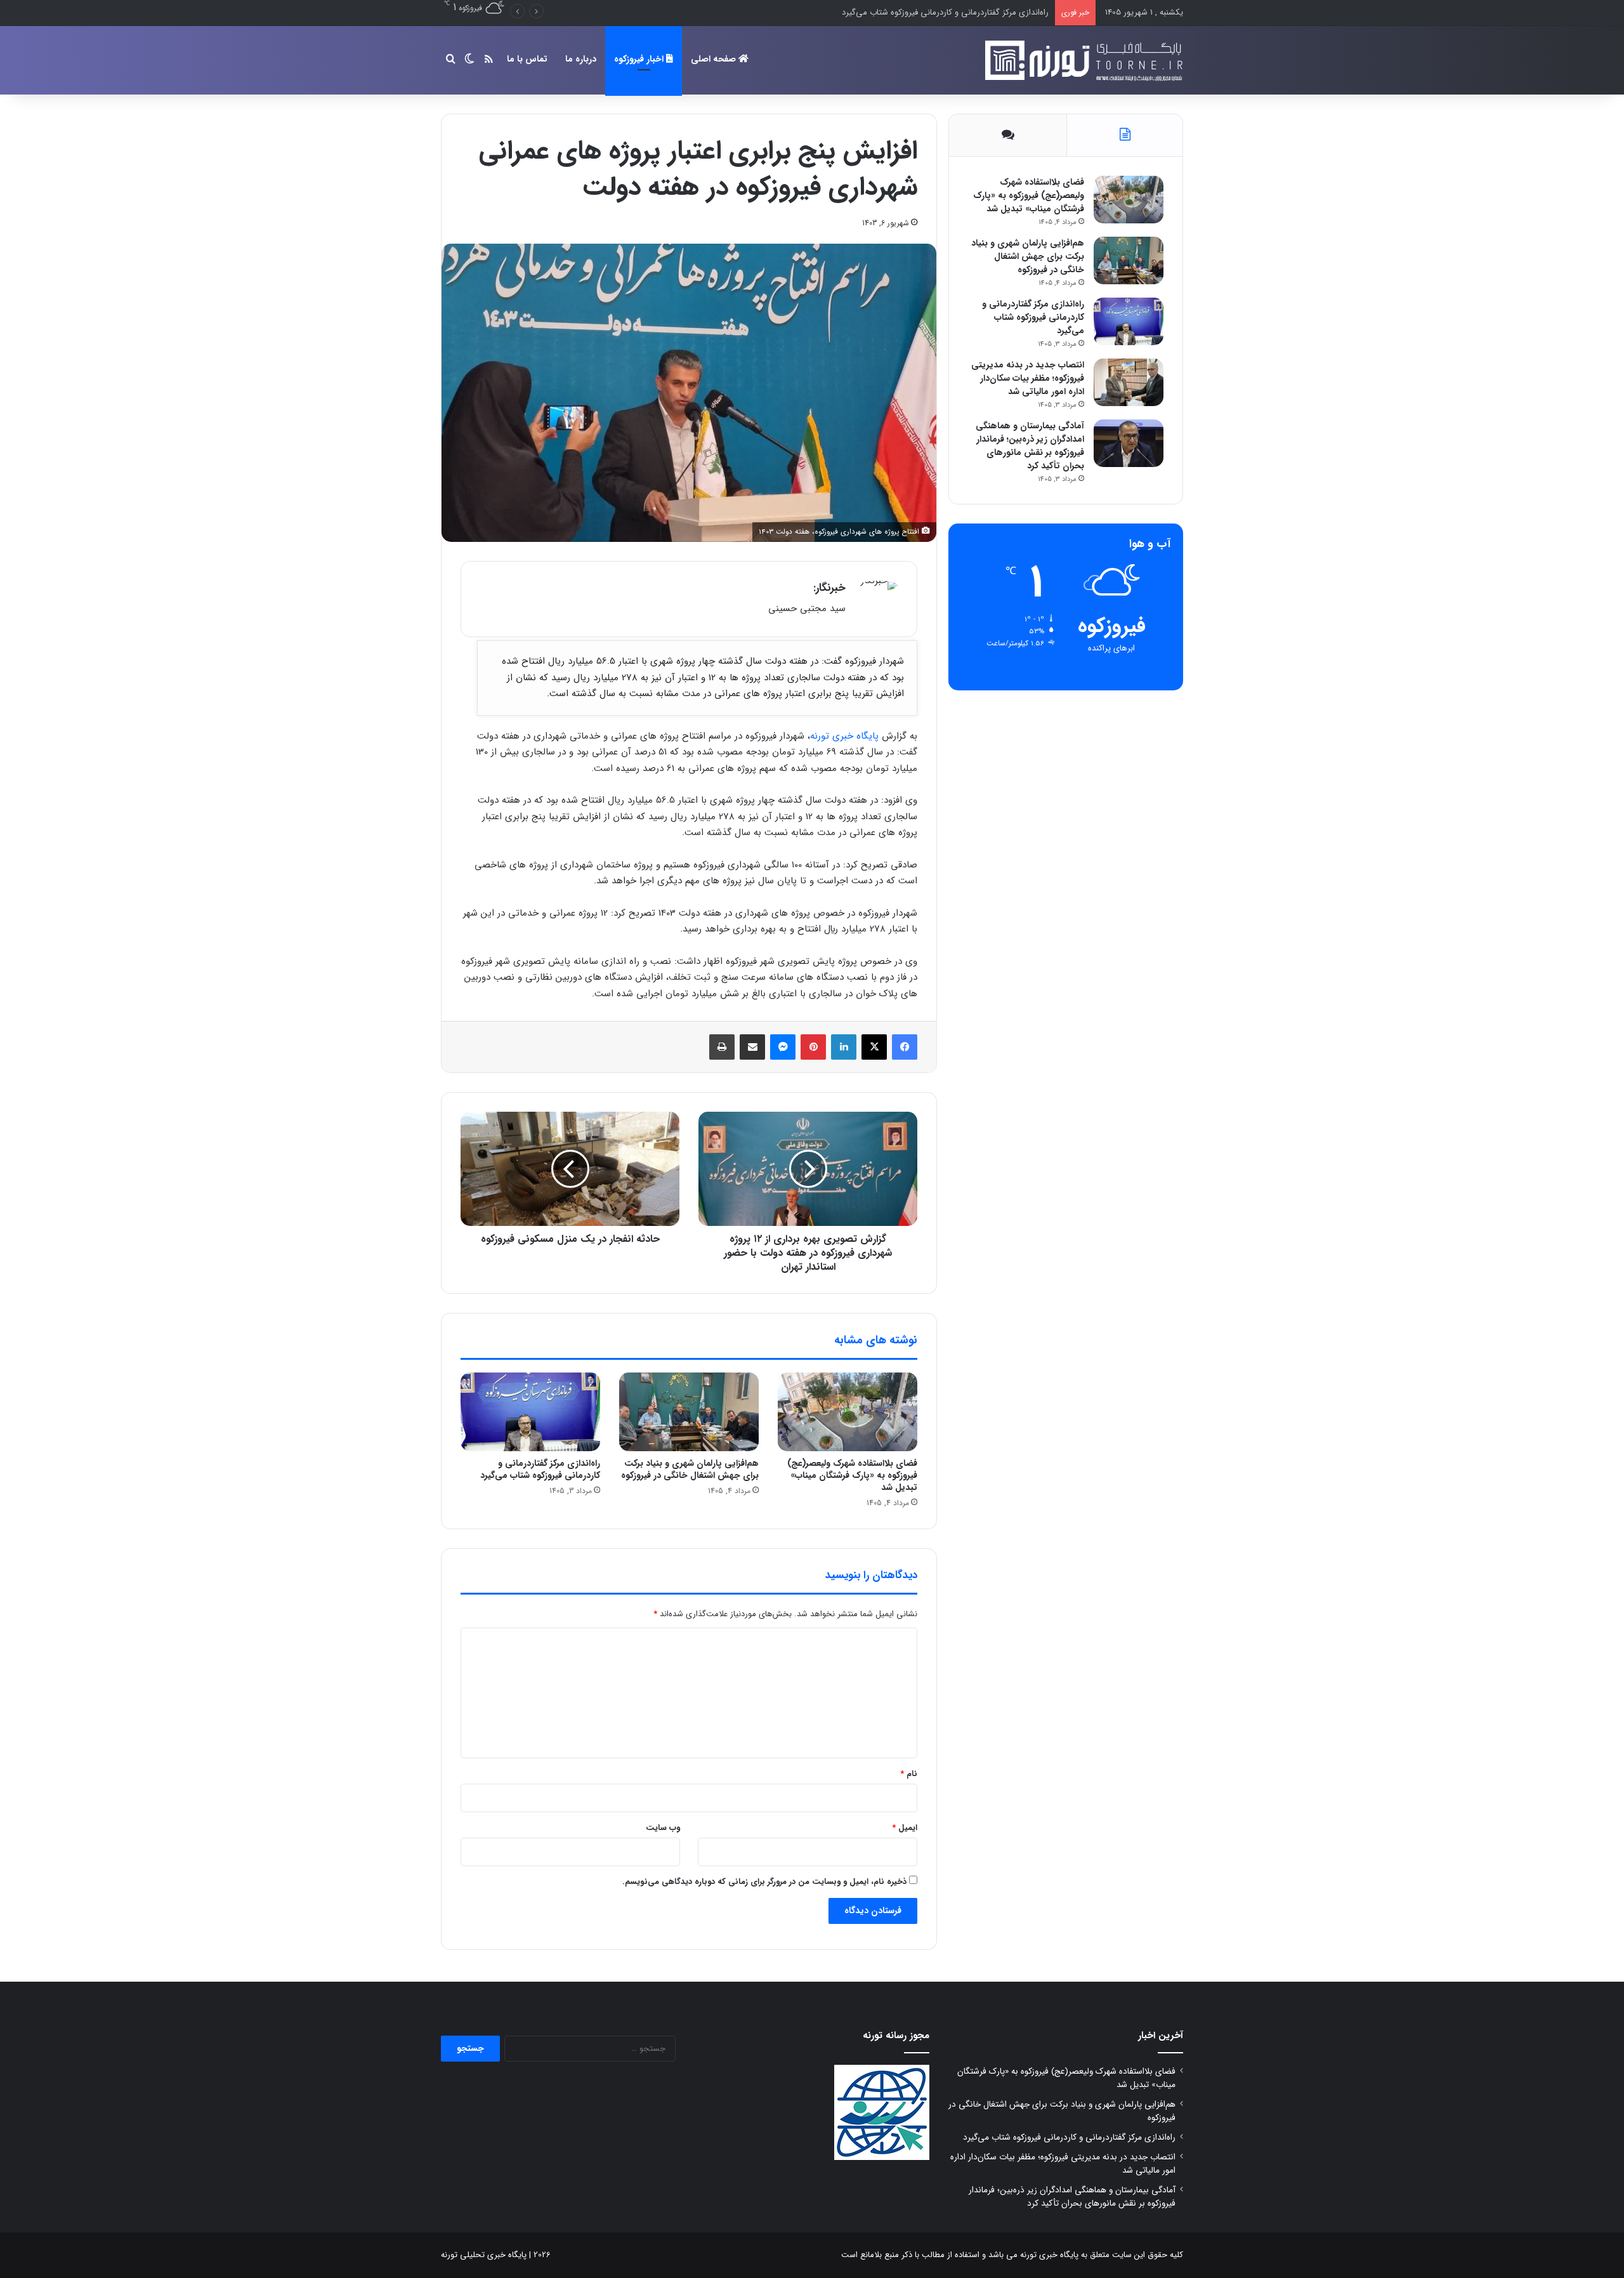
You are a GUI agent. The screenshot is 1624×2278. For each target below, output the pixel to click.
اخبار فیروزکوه (640, 59)
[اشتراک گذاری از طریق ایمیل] (752, 1047)
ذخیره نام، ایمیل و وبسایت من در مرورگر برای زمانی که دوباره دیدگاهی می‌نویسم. (764, 1882)
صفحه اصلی (715, 59)
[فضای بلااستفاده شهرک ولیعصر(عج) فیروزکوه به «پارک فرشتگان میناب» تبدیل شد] (848, 1412)
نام (909, 1774)
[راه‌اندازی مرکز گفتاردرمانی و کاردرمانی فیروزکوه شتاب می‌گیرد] (530, 1412)
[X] (874, 1047)
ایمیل (905, 1828)
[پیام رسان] (783, 1047)
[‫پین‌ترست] (813, 1047)
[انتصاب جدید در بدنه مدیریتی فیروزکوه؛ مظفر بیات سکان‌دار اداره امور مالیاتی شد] (1129, 382)
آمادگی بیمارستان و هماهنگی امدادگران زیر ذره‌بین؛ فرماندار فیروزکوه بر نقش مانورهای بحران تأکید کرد (1030, 446)
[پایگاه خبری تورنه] (1082, 60)
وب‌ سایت (663, 1828)
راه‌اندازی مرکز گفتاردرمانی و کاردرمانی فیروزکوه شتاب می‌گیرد (540, 1469)
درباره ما (581, 59)
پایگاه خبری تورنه (844, 736)
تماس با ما (527, 59)
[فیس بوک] (905, 1047)
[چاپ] (722, 1047)
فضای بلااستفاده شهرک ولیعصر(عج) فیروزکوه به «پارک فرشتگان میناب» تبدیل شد (852, 1475)
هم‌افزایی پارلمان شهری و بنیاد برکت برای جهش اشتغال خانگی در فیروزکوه (690, 1469)
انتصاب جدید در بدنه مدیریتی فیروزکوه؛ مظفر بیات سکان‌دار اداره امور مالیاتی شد (912, 12)
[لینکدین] (844, 1047)
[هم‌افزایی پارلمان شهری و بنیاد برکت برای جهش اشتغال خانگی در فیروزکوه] (689, 1412)
